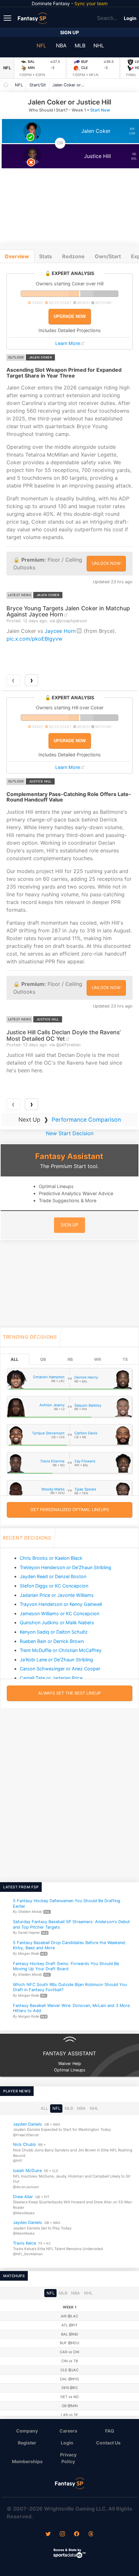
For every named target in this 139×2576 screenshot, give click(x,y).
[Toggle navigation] (8, 18)
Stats (46, 256)
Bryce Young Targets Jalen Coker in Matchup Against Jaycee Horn (68, 611)
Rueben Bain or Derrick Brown (52, 1641)
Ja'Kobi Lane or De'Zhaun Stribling (56, 1660)
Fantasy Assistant (69, 1156)
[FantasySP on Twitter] (48, 2534)
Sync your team (91, 3)
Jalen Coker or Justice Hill (70, 85)
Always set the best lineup (69, 1693)
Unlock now (106, 563)
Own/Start (108, 256)
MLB (80, 45)
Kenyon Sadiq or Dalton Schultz (54, 1632)
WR (97, 1359)
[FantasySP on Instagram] (62, 2534)
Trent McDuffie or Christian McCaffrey (61, 1650)
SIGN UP (69, 1225)
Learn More (68, 343)
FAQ (110, 2431)
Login (130, 18)
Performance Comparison (86, 1120)
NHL (99, 45)
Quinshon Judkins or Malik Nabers (57, 1622)
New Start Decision (70, 1133)
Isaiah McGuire (27, 2171)
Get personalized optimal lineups (70, 1510)
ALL (15, 1359)
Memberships (27, 2461)
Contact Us (108, 2443)
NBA (61, 45)
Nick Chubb (24, 2144)
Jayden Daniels (27, 2124)
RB (70, 1359)
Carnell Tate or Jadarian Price (51, 1678)
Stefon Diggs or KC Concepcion (54, 1586)
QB (43, 1359)
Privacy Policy (68, 2458)
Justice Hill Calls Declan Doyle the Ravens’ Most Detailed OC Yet (64, 1035)
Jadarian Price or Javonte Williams (57, 1595)
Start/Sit (38, 85)
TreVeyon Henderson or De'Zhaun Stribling (65, 1567)
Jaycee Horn (60, 631)
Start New (100, 110)
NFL (41, 45)
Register (27, 2443)
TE (125, 1359)
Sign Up (69, 32)
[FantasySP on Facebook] (77, 2534)
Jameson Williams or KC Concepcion (59, 1613)
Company (27, 2431)
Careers (68, 2431)
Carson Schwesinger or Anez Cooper (60, 1669)
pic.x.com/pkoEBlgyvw (34, 639)
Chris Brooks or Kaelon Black (51, 1558)
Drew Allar (23, 2196)
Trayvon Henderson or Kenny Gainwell (61, 1604)
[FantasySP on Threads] (91, 2534)
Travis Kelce (24, 2243)
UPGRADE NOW (70, 316)
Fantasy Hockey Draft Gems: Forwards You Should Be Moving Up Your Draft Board (66, 1966)
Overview (17, 256)
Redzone (73, 256)
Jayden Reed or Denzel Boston (53, 1576)
